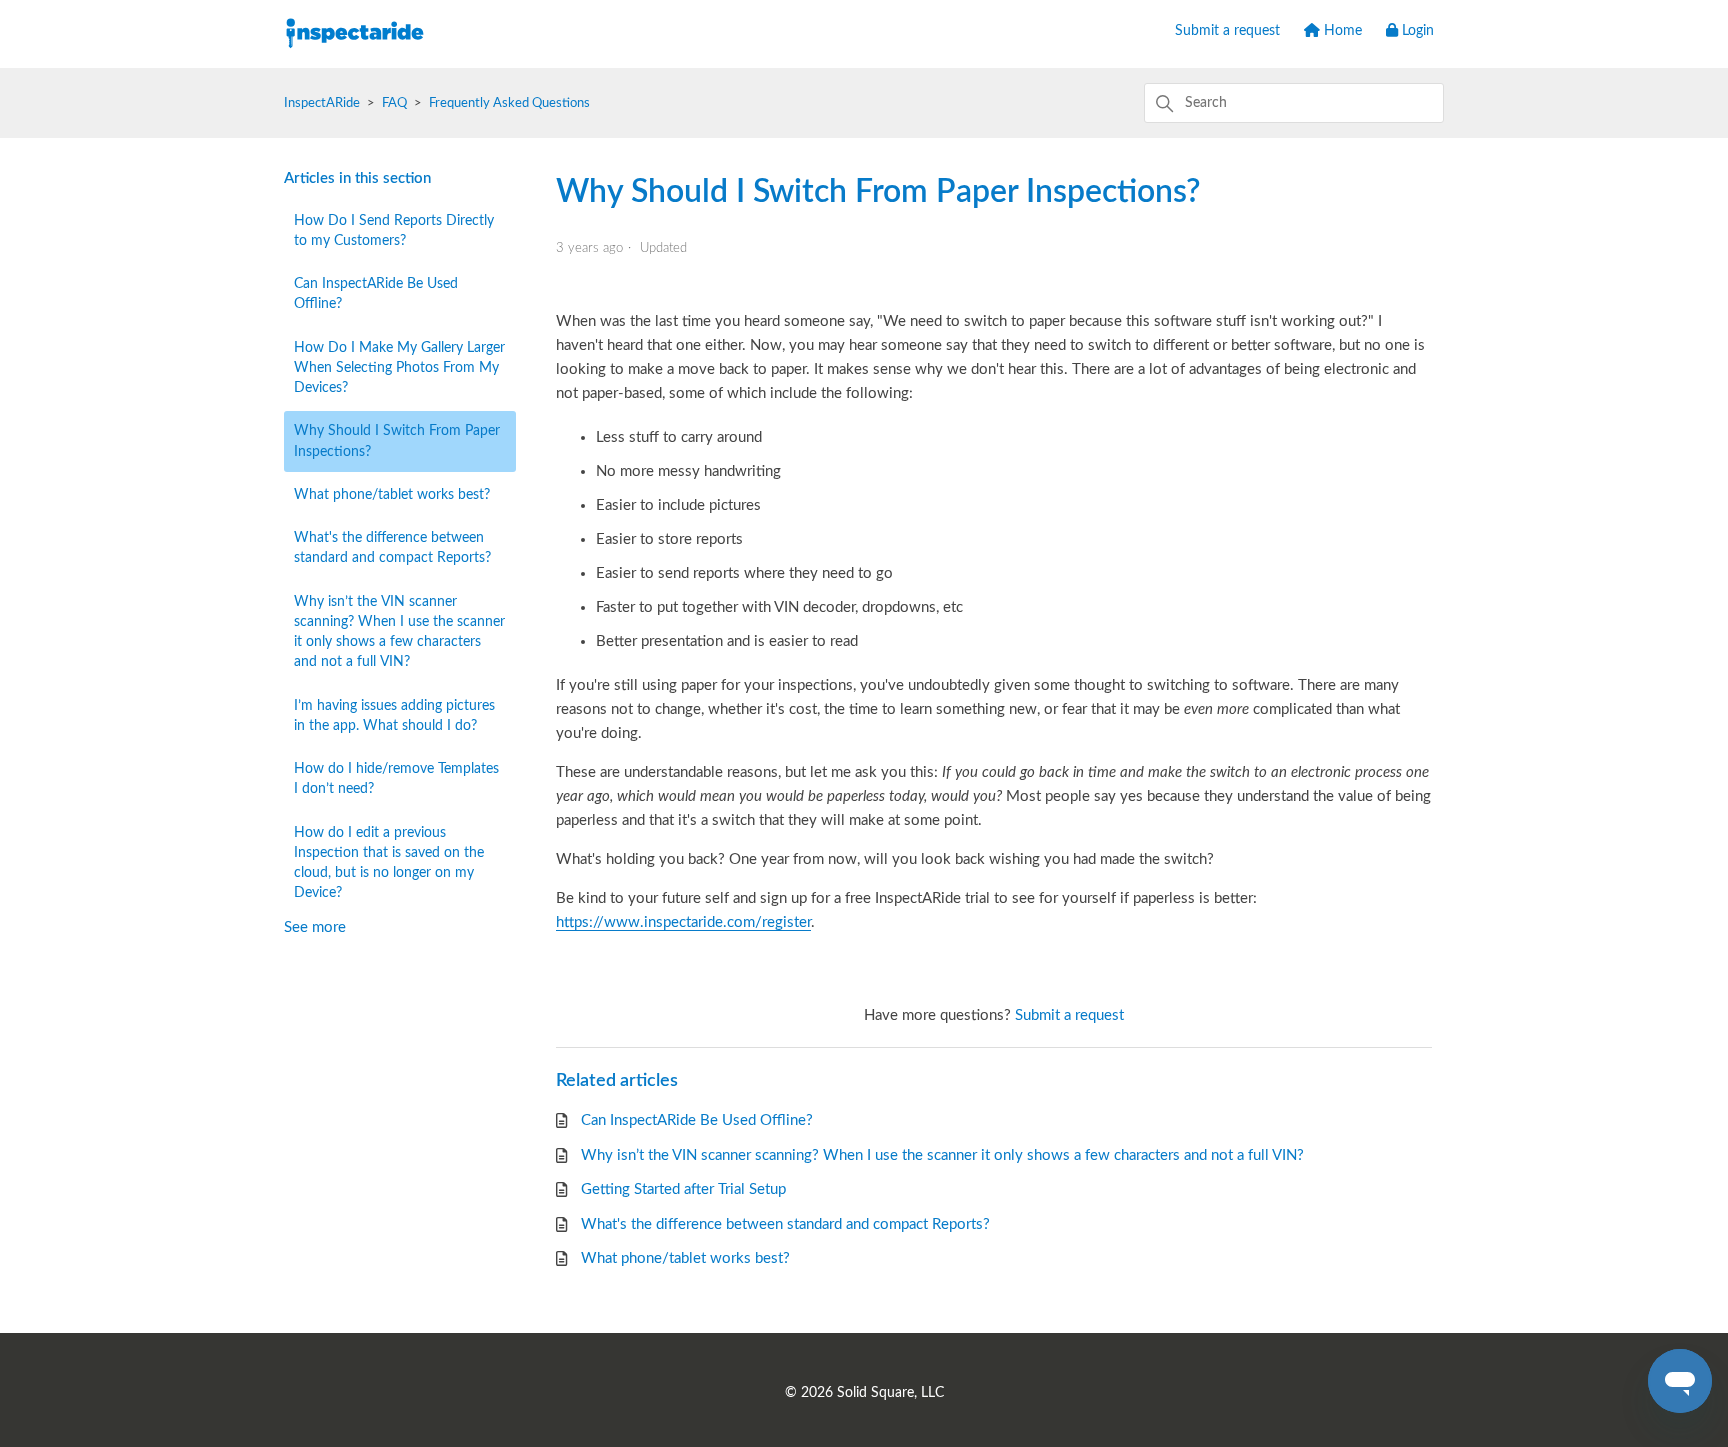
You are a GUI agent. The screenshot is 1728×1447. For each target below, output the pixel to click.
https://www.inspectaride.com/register (683, 922)
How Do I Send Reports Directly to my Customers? (394, 231)
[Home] (354, 63)
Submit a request (1227, 31)
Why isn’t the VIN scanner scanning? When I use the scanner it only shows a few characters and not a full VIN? (399, 632)
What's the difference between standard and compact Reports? (392, 548)
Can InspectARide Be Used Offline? (376, 294)
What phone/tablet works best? (392, 495)
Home (1341, 31)
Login (1416, 31)
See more (315, 927)
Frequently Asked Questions (509, 103)
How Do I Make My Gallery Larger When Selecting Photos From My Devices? (399, 368)
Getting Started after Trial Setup (683, 1189)
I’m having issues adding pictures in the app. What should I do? (394, 716)
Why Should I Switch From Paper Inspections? (397, 441)
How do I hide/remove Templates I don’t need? (396, 779)
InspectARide (322, 103)
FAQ (394, 103)
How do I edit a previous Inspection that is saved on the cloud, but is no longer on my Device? (389, 863)
